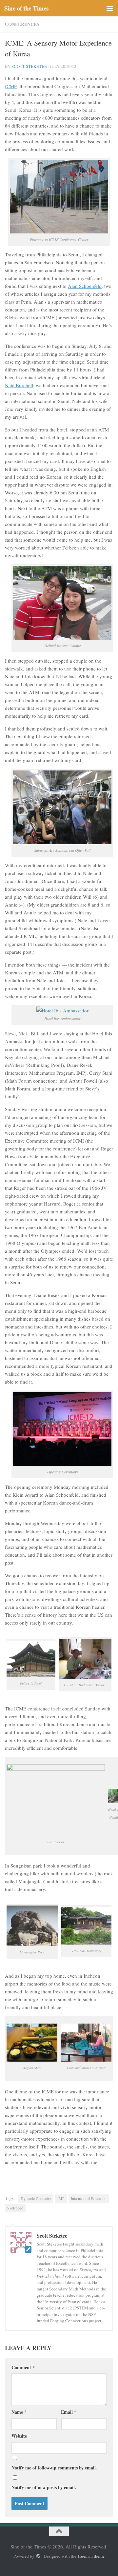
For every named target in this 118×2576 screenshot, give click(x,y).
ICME (11, 86)
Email (69, 2412)
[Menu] (110, 8)
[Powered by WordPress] (38, 2556)
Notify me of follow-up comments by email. (54, 2468)
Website (19, 2436)
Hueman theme (91, 2556)
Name (19, 2412)
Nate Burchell (19, 385)
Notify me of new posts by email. (44, 2487)
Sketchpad (15, 2208)
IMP (61, 2198)
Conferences (22, 24)
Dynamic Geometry (36, 2198)
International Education (89, 2198)
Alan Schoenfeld (85, 286)
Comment (23, 2367)
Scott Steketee (29, 66)
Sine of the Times (26, 8)
